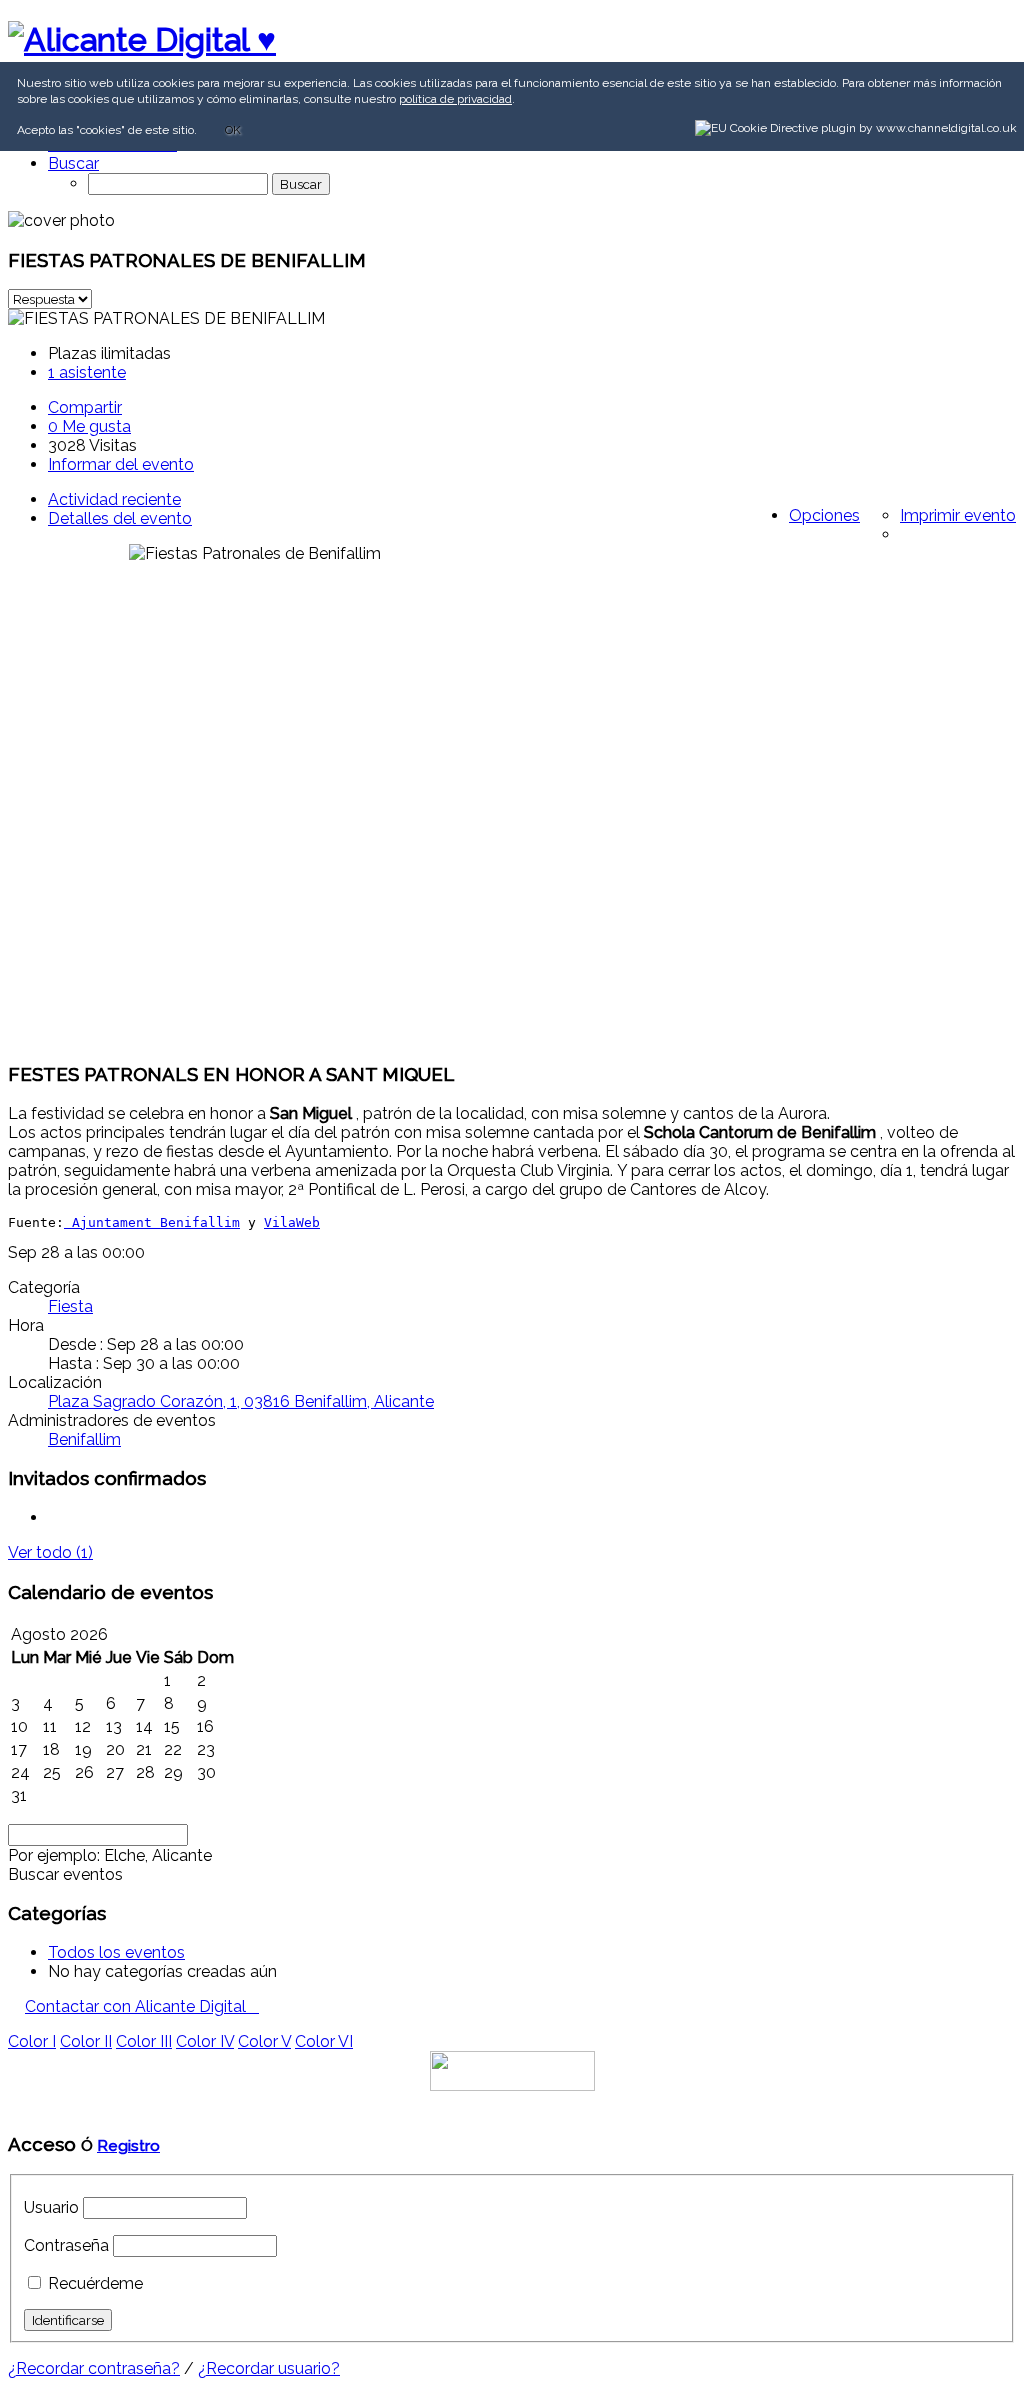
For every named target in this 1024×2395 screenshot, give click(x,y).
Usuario (51, 2207)
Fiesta (70, 1306)
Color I (32, 2041)
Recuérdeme (95, 2283)
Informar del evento (121, 464)
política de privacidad (455, 99)
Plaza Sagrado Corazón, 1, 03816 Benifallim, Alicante (241, 1401)
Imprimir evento (958, 515)
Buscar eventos (65, 1874)
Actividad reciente (114, 499)
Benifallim (84, 1439)
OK (233, 130)
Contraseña (66, 2245)
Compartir (85, 407)
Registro (128, 2145)
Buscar (73, 163)
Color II (86, 2041)
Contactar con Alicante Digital (142, 2006)
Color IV (205, 2041)
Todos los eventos (116, 1952)
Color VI (324, 2041)
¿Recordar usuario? (269, 2368)
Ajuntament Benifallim (152, 1222)
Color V (264, 2041)
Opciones (824, 515)
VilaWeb (292, 1222)
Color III (144, 2041)
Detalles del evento (120, 518)
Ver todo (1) (50, 1552)
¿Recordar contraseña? (94, 2368)
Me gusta (89, 426)
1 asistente (87, 372)
